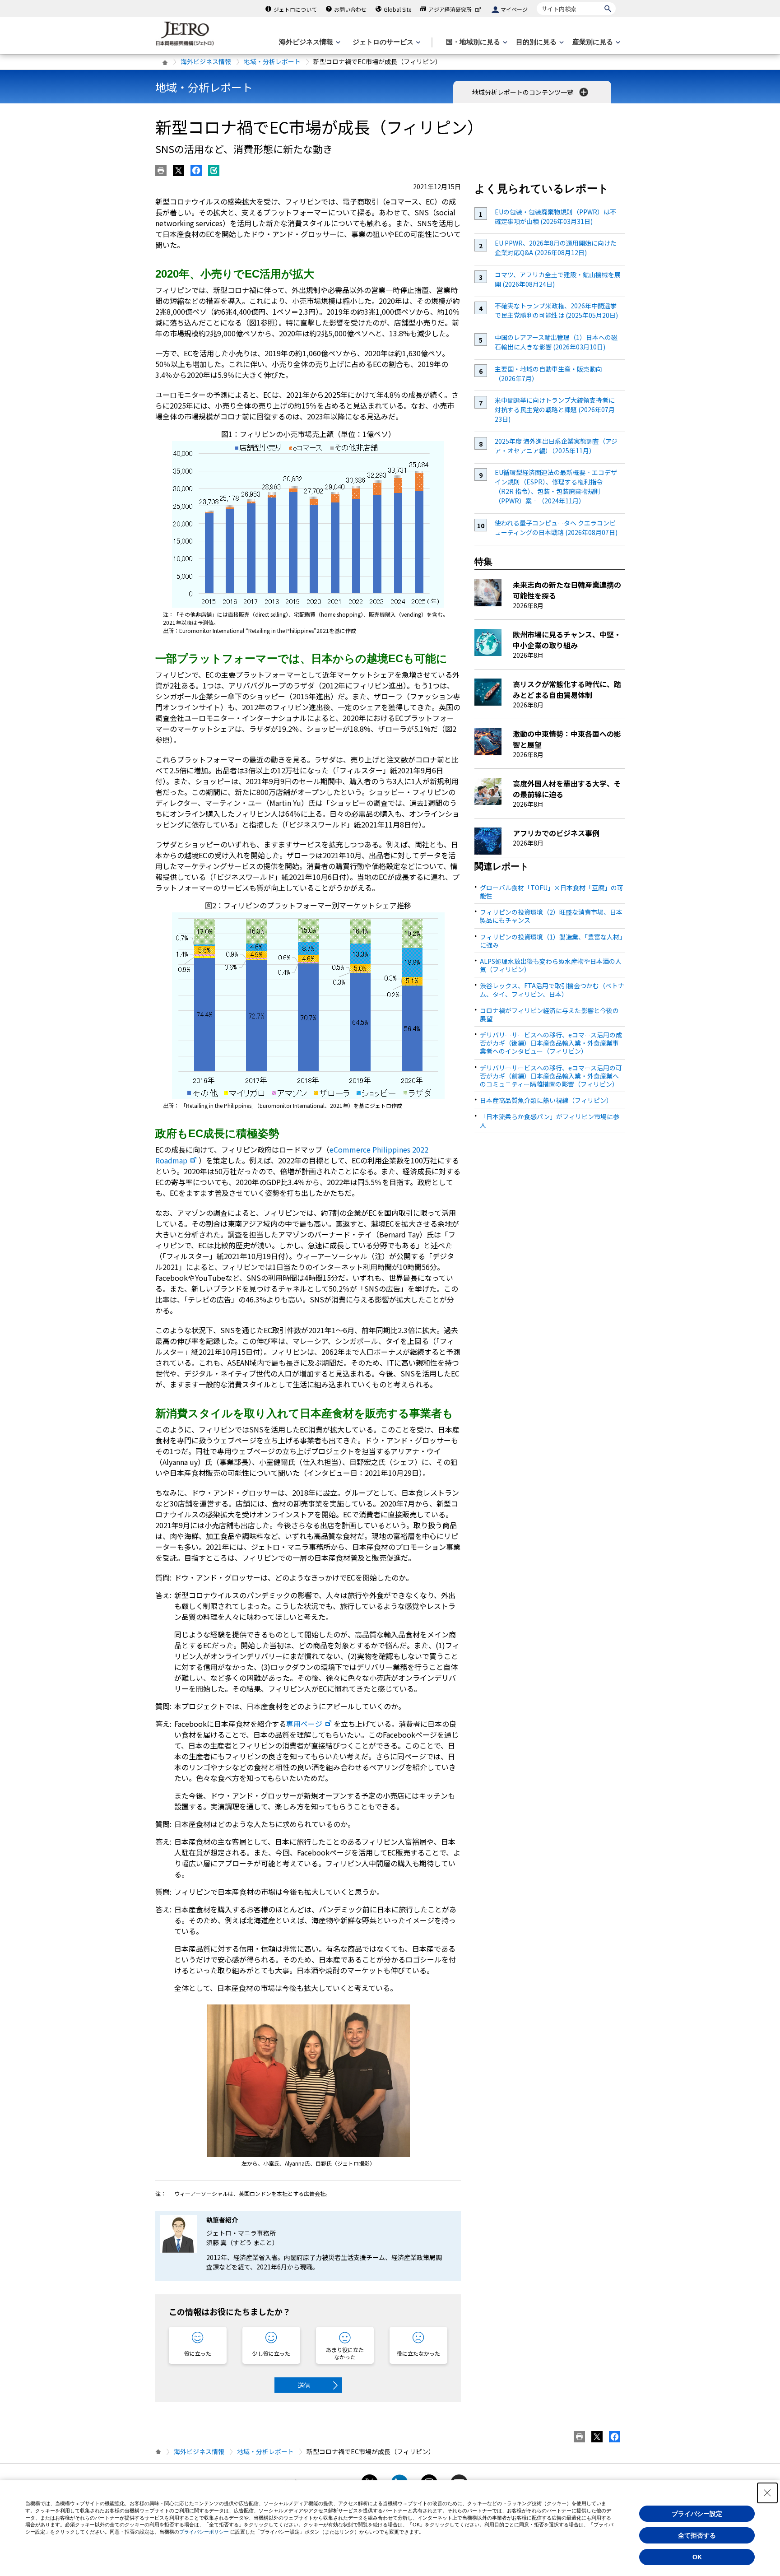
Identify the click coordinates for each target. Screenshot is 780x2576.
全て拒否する (697, 2535)
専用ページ (304, 1724)
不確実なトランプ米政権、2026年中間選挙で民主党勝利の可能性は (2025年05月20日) (556, 310)
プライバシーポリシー (204, 2532)
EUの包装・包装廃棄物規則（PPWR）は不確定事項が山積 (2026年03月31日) (555, 216)
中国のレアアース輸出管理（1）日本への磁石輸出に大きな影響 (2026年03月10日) (556, 342)
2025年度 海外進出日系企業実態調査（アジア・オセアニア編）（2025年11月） (556, 446)
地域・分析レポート (272, 61)
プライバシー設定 (697, 2514)
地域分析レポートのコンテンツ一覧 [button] (523, 92)
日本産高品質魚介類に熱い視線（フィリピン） (546, 1100)
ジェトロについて (295, 9)
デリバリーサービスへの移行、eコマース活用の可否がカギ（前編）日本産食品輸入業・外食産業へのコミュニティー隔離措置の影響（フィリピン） (551, 1076)
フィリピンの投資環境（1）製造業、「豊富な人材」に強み (551, 941)
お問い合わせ (350, 9)
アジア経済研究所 (450, 9)
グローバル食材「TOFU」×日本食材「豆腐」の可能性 (552, 892)
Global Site (397, 9)
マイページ (514, 9)
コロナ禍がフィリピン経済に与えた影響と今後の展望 (549, 1014)
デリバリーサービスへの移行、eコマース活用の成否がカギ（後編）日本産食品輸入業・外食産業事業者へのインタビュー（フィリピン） (551, 1043)
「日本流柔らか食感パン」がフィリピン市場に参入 (550, 1121)
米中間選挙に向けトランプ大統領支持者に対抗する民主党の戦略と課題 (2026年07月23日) (555, 409)
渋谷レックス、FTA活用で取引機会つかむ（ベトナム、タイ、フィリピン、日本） (552, 990)
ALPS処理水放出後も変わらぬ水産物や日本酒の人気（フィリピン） (551, 965)
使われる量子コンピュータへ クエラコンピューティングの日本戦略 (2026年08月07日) (556, 528)
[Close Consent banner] (767, 2493)
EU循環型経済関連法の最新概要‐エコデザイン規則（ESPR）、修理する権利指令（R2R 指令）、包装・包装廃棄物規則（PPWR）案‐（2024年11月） (556, 486)
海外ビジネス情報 (206, 61)
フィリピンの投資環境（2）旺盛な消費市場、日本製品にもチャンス (551, 916)
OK (697, 2557)
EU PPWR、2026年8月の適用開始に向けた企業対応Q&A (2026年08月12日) (556, 248)
